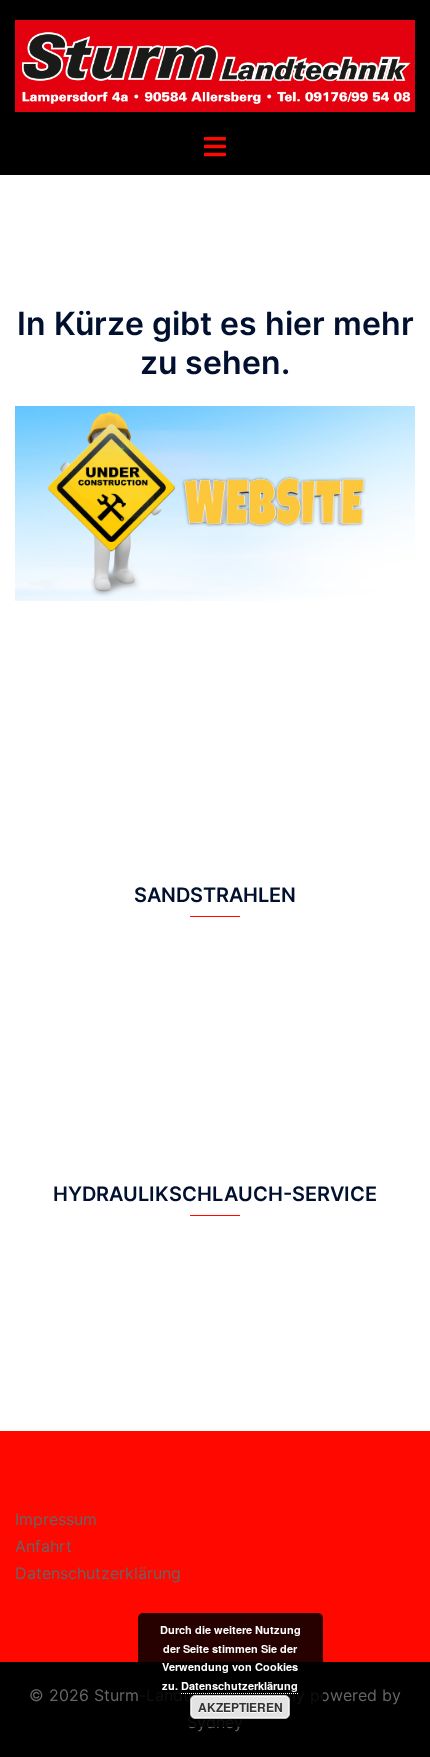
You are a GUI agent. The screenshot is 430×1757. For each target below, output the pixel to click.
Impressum (56, 1519)
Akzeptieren (240, 1707)
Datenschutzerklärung (98, 1573)
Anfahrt (43, 1546)
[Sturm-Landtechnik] (215, 65)
